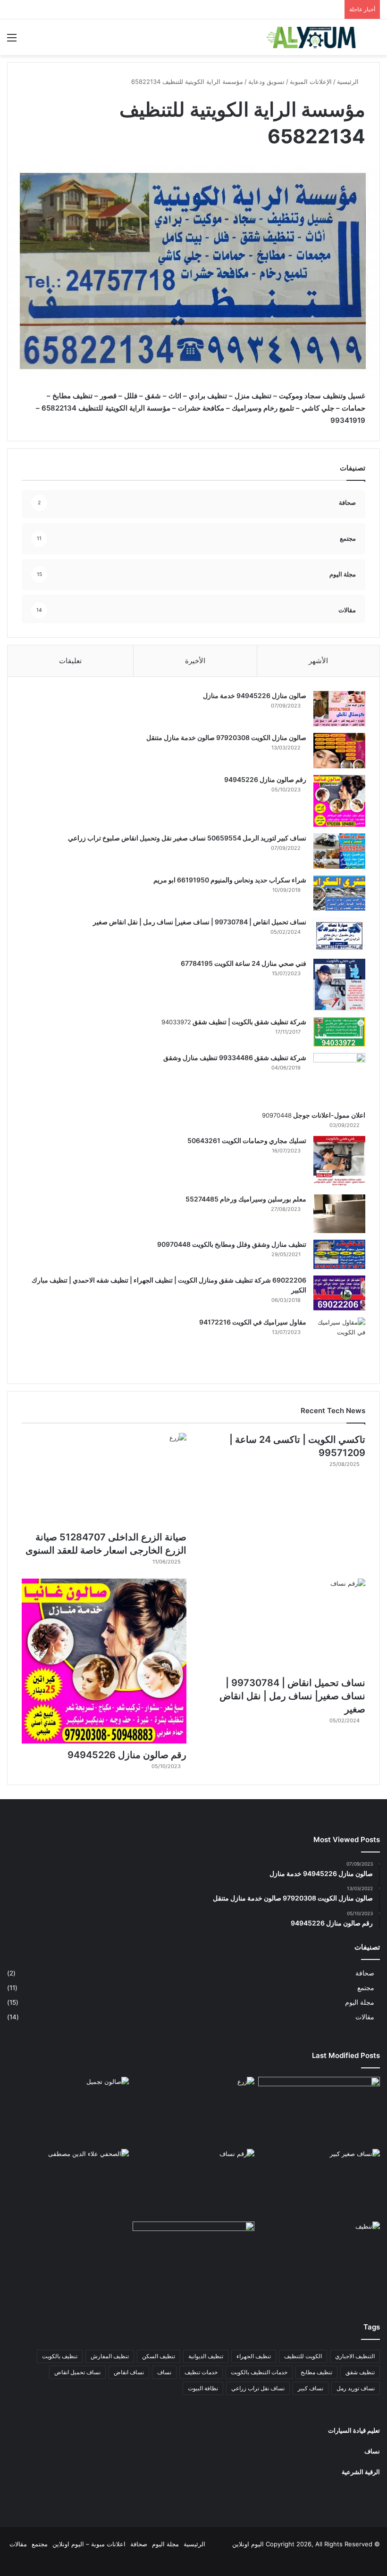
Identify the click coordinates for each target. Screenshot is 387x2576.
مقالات (365, 2017)
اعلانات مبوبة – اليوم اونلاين (89, 2544)
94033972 (176, 1022)
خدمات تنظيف (201, 2372)
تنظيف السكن (159, 2356)
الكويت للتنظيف (303, 2356)
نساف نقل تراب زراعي (258, 2388)
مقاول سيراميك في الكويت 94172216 (253, 1322)
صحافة (365, 1973)
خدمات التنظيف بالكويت (259, 2372)
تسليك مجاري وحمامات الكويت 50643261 (247, 1140)
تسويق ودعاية (266, 82)
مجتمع (366, 1988)
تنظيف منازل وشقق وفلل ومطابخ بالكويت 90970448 (232, 1244)
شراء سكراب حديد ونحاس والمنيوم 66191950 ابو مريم (230, 880)
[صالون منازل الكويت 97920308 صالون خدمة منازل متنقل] (339, 751)
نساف (164, 2372)
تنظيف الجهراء (254, 2356)
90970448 (277, 1115)
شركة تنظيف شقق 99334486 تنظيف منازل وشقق (235, 1058)
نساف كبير (311, 2388)
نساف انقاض (129, 2372)
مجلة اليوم (360, 2002)
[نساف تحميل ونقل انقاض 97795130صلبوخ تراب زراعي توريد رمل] (319, 2111)
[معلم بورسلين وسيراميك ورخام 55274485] (339, 1214)
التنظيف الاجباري (355, 2356)
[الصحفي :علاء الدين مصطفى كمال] (68, 2183)
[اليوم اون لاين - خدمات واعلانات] (311, 37)
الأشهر (318, 661)
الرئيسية (349, 82)
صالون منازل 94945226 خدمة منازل (255, 695)
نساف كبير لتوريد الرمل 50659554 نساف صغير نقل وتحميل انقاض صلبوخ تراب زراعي (186, 838)
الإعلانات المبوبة (311, 82)
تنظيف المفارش (110, 2356)
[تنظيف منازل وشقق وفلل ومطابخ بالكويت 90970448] (339, 1254)
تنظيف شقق (360, 2372)
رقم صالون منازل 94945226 (265, 779)
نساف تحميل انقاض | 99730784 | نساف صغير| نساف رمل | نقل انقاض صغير (200, 922)
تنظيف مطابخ (316, 2372)
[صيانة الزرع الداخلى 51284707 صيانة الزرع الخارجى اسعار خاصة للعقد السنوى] (104, 1479)
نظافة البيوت (203, 2388)
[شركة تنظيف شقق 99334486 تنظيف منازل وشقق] (339, 1078)
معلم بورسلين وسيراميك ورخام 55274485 (246, 1199)
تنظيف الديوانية (206, 2356)
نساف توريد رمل (356, 2388)
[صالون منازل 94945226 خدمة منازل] (339, 709)
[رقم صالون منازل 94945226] (339, 801)
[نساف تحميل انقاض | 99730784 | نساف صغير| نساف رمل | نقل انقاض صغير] (339, 935)
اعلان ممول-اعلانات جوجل (328, 1115)
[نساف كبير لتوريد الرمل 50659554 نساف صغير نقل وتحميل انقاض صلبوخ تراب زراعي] (339, 851)
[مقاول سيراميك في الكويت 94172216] (339, 1343)
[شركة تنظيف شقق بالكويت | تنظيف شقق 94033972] (339, 1032)
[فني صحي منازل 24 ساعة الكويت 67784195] (339, 985)
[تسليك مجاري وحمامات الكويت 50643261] (339, 1162)
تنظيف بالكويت (60, 2356)
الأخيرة (195, 661)
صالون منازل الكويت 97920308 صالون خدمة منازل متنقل (226, 737)
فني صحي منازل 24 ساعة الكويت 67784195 (244, 963)
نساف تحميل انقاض (77, 2372)
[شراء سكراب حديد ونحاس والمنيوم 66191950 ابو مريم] (339, 893)
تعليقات (70, 661)
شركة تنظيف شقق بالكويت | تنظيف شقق (249, 1022)
